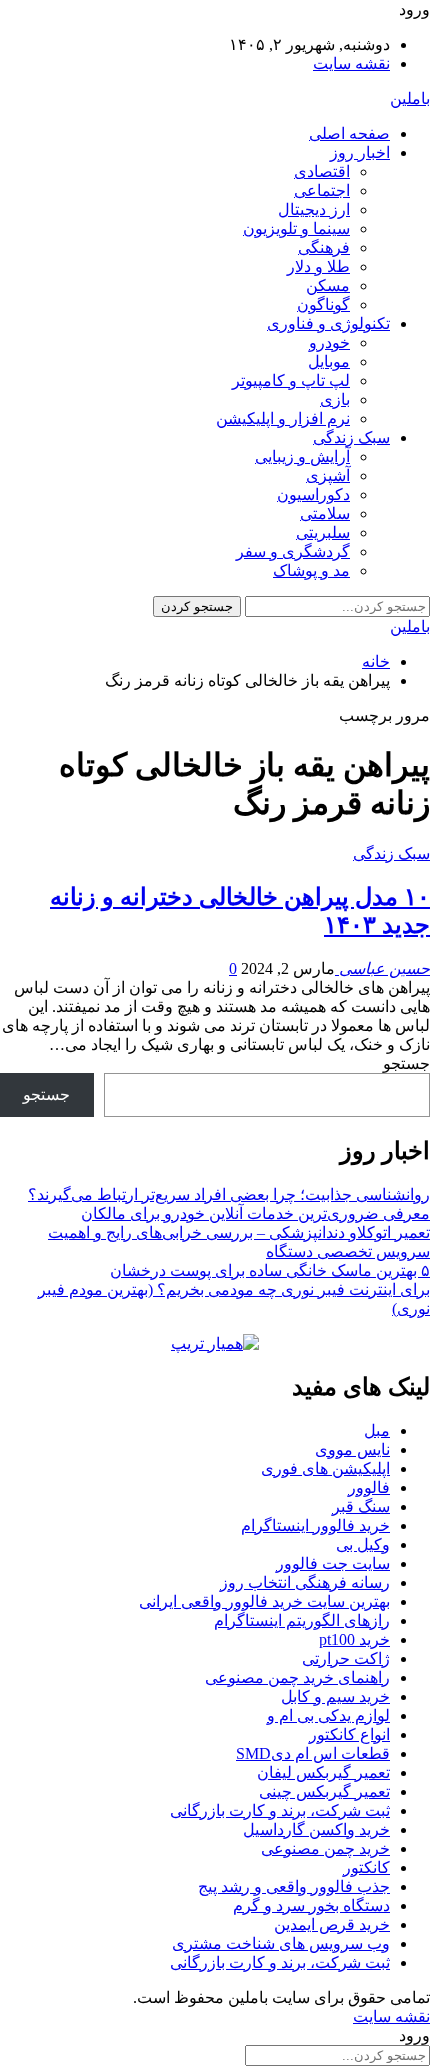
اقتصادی (322, 171)
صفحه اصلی (349, 133)
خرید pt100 (354, 1639)
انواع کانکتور (349, 1734)
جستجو (406, 1063)
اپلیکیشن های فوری (325, 1468)
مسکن (328, 285)
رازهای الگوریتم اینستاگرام (302, 1620)
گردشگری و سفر (293, 551)
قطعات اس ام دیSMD (313, 1753)
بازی (335, 399)
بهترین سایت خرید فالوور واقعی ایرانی (264, 1601)
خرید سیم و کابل (335, 1696)
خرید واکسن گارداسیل (316, 1829)
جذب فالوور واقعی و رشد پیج (294, 1886)
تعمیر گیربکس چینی (324, 1791)
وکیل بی (363, 1544)
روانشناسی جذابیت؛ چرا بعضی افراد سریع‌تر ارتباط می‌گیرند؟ (229, 1194)
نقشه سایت (351, 63)
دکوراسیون (313, 494)
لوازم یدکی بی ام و (328, 1715)
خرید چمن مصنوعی (325, 1848)
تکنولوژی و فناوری (328, 323)
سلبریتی (323, 532)
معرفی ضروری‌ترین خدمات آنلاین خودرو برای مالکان (255, 1213)
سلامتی (325, 513)
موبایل (329, 361)
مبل (377, 1430)
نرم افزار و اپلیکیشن (283, 418)
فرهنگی (324, 247)
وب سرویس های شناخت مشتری (281, 1943)
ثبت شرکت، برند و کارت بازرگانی (280, 1810)
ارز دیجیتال (314, 209)
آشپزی (328, 475)
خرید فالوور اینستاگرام (315, 1525)
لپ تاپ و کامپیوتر (291, 380)
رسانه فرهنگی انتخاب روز (305, 1582)
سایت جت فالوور (333, 1563)
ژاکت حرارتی (346, 1658)
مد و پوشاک (311, 570)
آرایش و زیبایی (302, 456)
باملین (410, 98)
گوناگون (323, 304)
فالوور (369, 1487)
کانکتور (366, 1867)
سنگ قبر (361, 1506)
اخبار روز (360, 152)
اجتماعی (322, 190)
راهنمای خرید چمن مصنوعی (297, 1677)
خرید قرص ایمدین (332, 1924)
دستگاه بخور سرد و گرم (311, 1905)
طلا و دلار (318, 266)
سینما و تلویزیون (296, 228)
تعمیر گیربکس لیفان (323, 1772)
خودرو (329, 342)
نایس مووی (352, 1449)
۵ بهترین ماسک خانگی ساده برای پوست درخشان (270, 1270)
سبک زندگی (351, 437)
